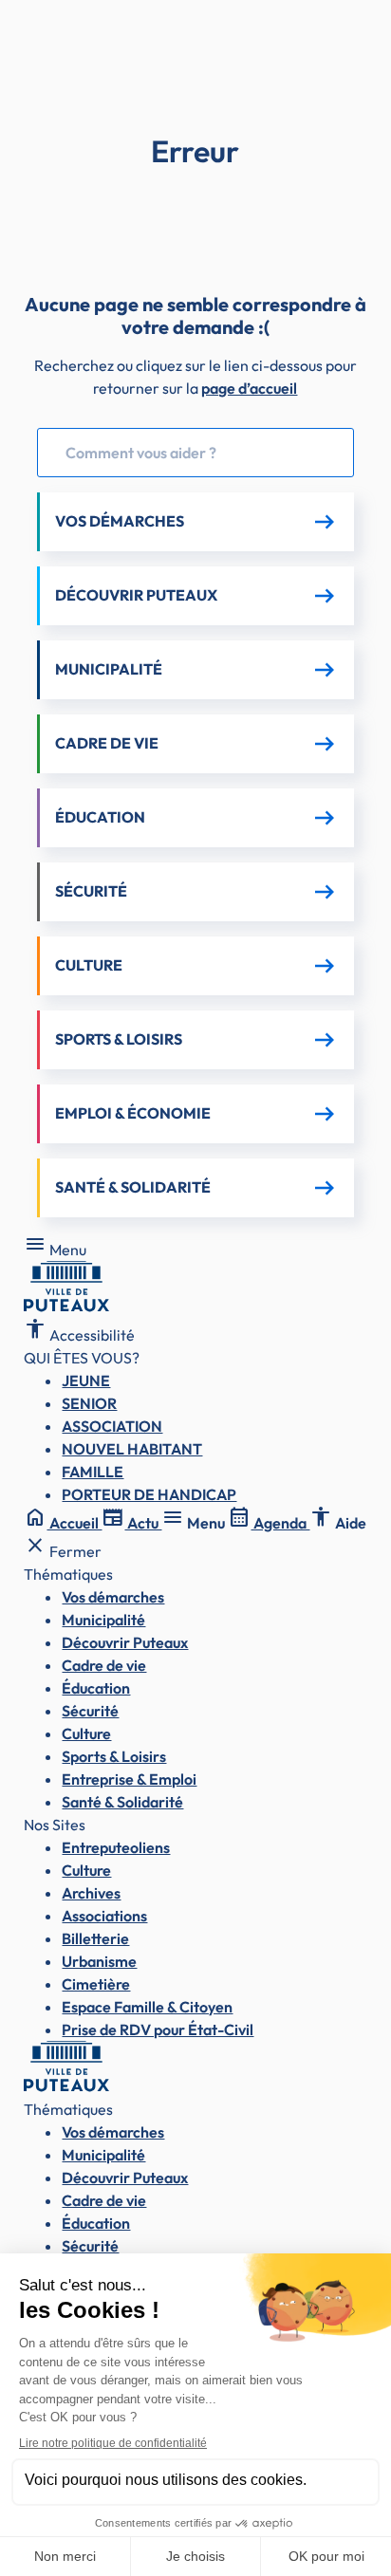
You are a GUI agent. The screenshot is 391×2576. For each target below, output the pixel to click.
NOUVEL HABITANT (132, 1449)
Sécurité (90, 1711)
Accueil (63, 1523)
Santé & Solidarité (122, 1802)
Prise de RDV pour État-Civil (158, 2029)
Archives (91, 1893)
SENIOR (89, 1403)
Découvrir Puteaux (125, 1642)
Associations (104, 1916)
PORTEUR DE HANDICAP (149, 1494)
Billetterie (95, 1938)
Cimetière (96, 1984)
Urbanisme (99, 1961)
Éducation (96, 1688)
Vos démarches (113, 1597)
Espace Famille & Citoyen (147, 2007)
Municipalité (103, 1620)
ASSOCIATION (112, 1426)
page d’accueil (249, 388)
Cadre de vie (104, 1665)
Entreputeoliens (116, 1847)
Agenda (269, 1523)
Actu (131, 1523)
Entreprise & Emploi (129, 1779)
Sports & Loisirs (114, 1756)
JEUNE (86, 1381)
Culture (86, 1733)
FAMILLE (93, 1472)
